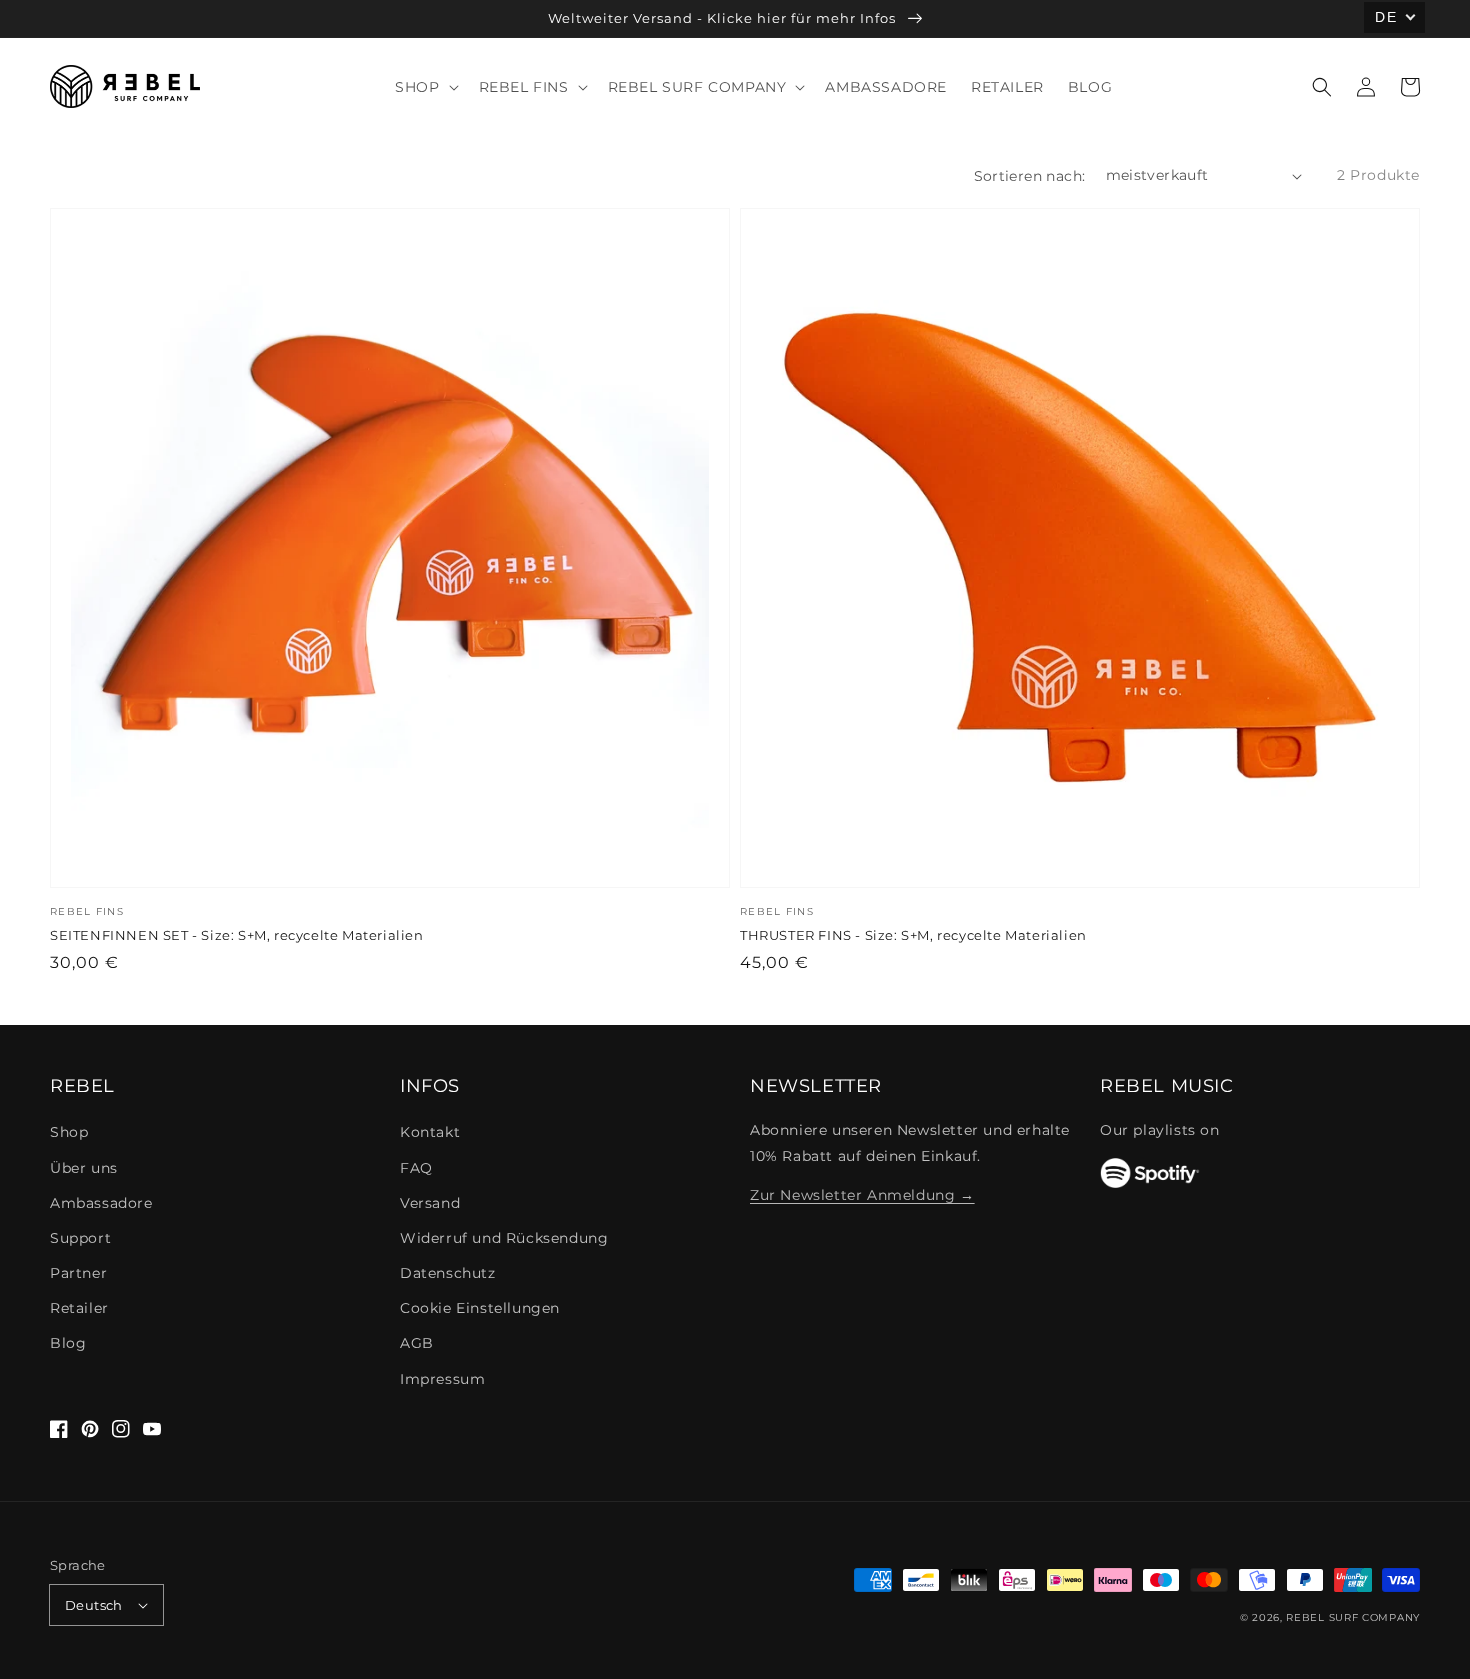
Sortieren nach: (1030, 176)
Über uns (84, 1168)
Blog (68, 1343)
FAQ (416, 1168)
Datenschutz (448, 1273)
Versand (430, 1203)
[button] (1322, 87)
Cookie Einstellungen (480, 1308)
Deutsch (94, 1605)
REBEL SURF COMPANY (1353, 1617)
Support (80, 1238)
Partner (78, 1273)
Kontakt (430, 1132)
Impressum (442, 1379)
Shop (69, 1132)
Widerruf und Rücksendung (504, 1238)
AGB (417, 1343)
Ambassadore (101, 1203)
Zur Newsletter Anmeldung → (862, 1195)
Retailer (79, 1308)
